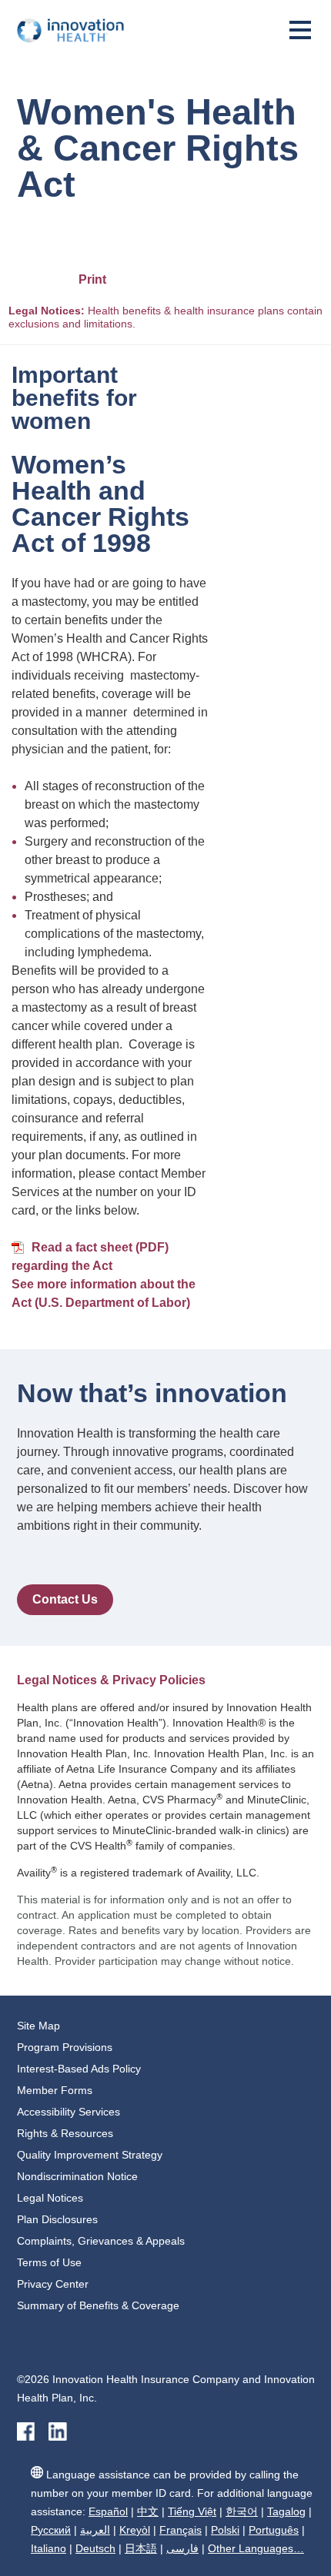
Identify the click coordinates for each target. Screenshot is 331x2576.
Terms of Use (49, 2262)
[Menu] (300, 36)
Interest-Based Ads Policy (79, 2069)
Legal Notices (50, 2198)
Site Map (38, 2026)
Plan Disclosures (57, 2219)
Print (92, 279)
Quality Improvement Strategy (90, 2155)
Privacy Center (53, 2284)
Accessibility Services (69, 2112)
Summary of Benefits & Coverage (98, 2305)
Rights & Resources (65, 2133)
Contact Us (65, 1599)
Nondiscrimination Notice (77, 2176)
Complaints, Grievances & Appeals (101, 2241)
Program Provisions (65, 2047)
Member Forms (55, 2090)
